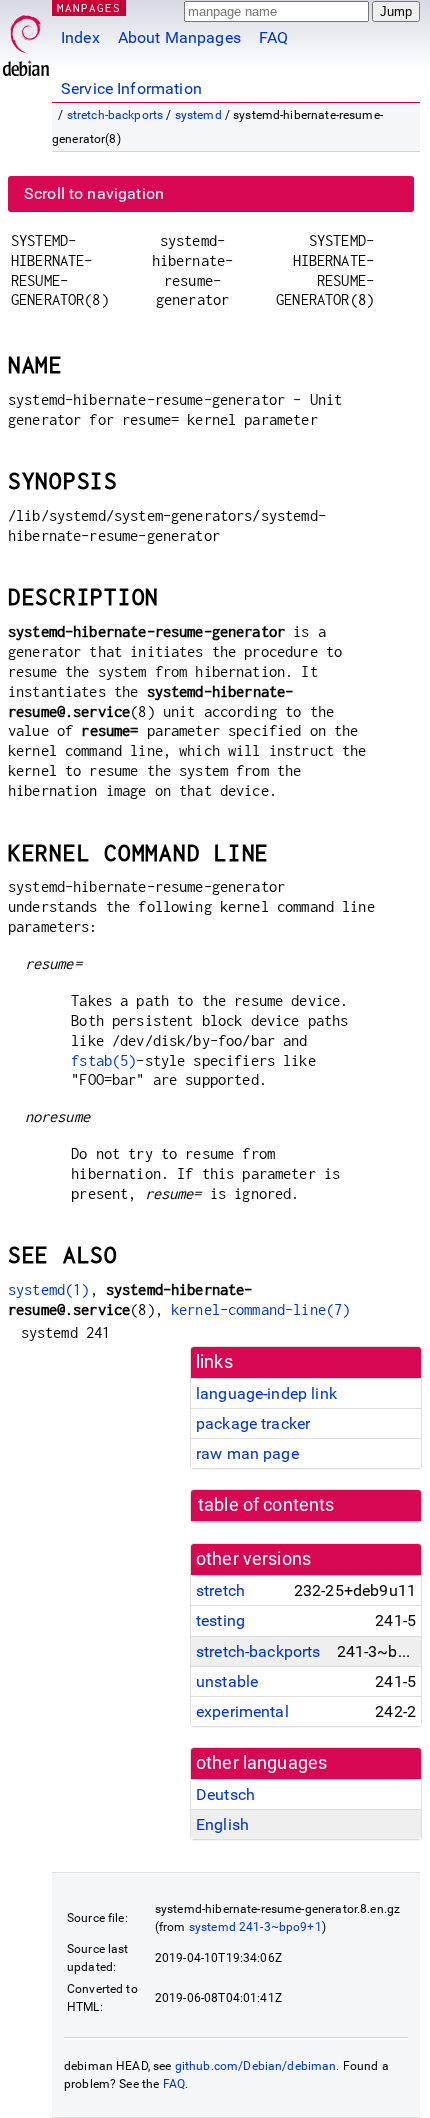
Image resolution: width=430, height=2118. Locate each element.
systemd (198, 115)
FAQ (273, 37)
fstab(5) (103, 1060)
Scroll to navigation (94, 193)
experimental (242, 1711)
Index (80, 37)
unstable (227, 1681)
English (222, 1824)
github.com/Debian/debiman (256, 2066)
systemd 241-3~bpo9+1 (255, 1927)
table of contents (266, 1505)
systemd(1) (49, 1289)
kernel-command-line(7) (260, 1309)
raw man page (247, 1453)
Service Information (131, 88)
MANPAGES (89, 7)
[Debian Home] (26, 40)
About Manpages (179, 37)
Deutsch (225, 1794)
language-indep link (266, 1393)
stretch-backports (115, 115)
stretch (220, 1590)
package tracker (253, 1423)
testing (220, 1620)
